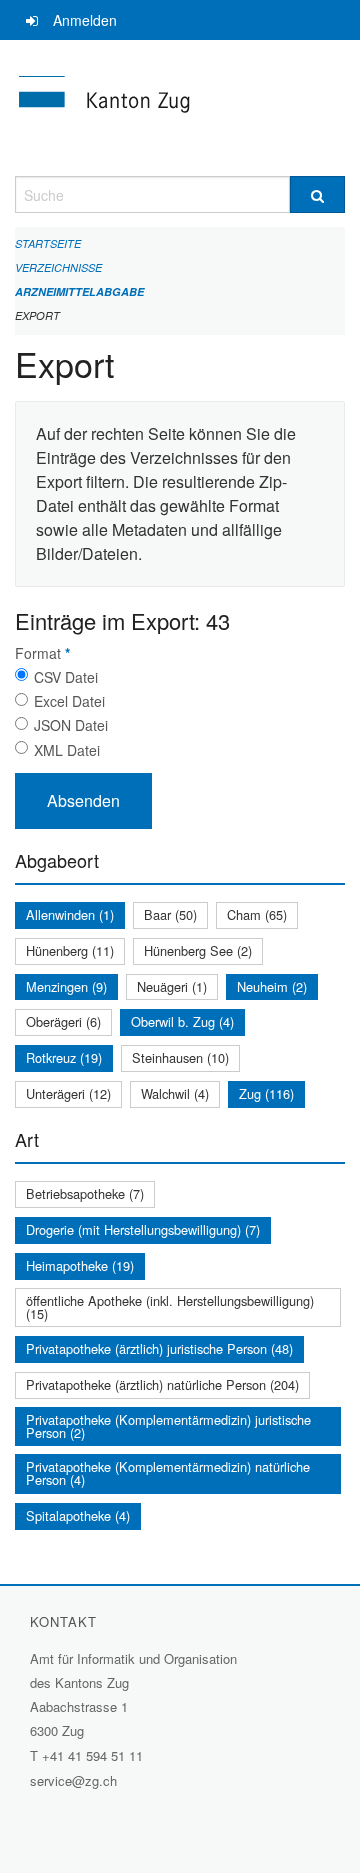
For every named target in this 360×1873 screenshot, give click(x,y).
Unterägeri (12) (68, 1093)
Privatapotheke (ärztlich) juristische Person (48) (159, 1348)
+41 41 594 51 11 (92, 1755)
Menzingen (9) (66, 986)
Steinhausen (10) (180, 1057)
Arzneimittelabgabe (79, 291)
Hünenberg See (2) (198, 950)
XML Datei (67, 750)
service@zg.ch (73, 1780)
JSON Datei (71, 725)
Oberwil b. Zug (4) (182, 1021)
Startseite (48, 243)
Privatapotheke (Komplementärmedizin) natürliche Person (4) (168, 1473)
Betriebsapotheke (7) (85, 1193)
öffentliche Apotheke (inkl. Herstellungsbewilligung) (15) (170, 1307)
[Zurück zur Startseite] (180, 108)
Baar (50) (170, 914)
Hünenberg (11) (70, 950)
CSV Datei (66, 677)
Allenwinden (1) (70, 914)
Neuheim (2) (272, 986)
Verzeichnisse (58, 267)
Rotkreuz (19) (64, 1057)
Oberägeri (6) (63, 1021)
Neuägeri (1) (172, 986)
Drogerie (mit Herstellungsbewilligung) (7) (143, 1229)
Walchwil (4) (175, 1093)
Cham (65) (257, 914)
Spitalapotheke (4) (78, 1515)
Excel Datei (69, 701)
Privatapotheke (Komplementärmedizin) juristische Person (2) (168, 1426)
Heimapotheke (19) (80, 1265)
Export (37, 315)
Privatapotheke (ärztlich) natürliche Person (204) (162, 1384)
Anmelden (85, 20)
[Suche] (317, 194)
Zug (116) (266, 1093)
